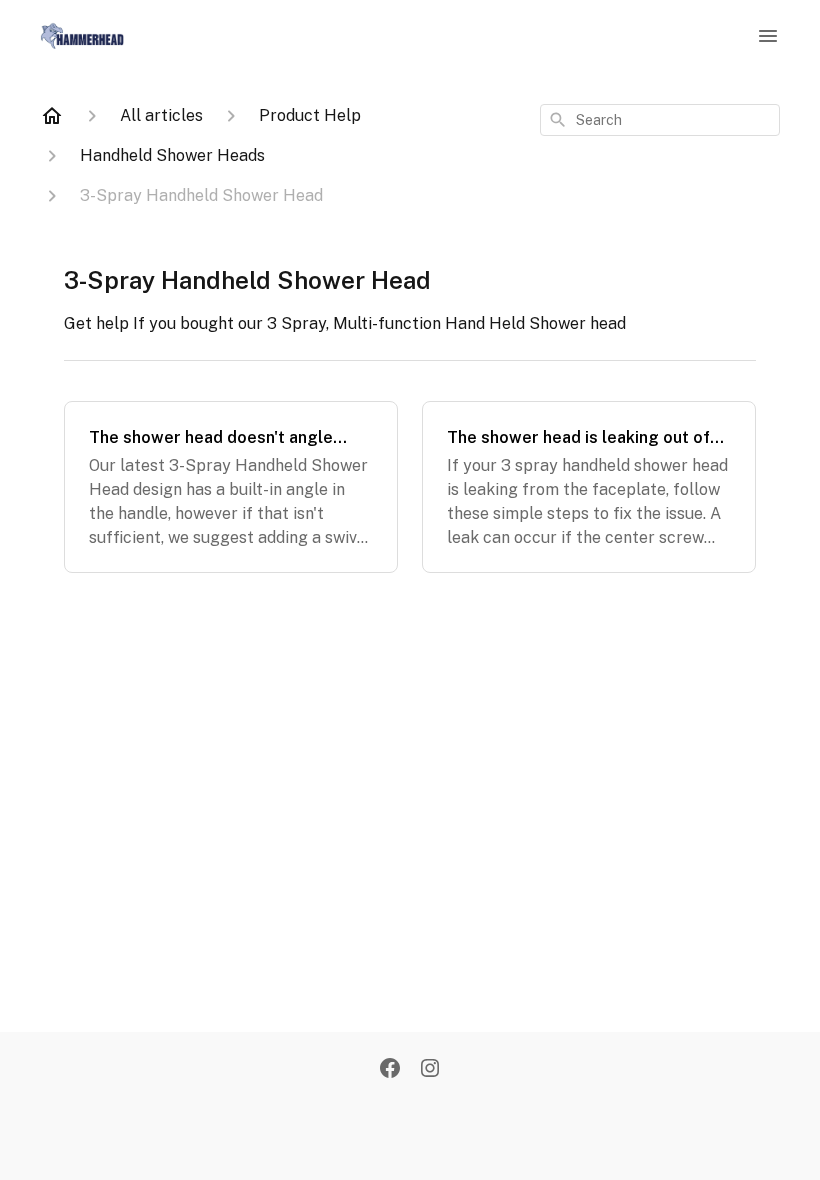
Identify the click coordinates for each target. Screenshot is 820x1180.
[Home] (52, 116)
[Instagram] (430, 1070)
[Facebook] (390, 1070)
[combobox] (660, 120)
